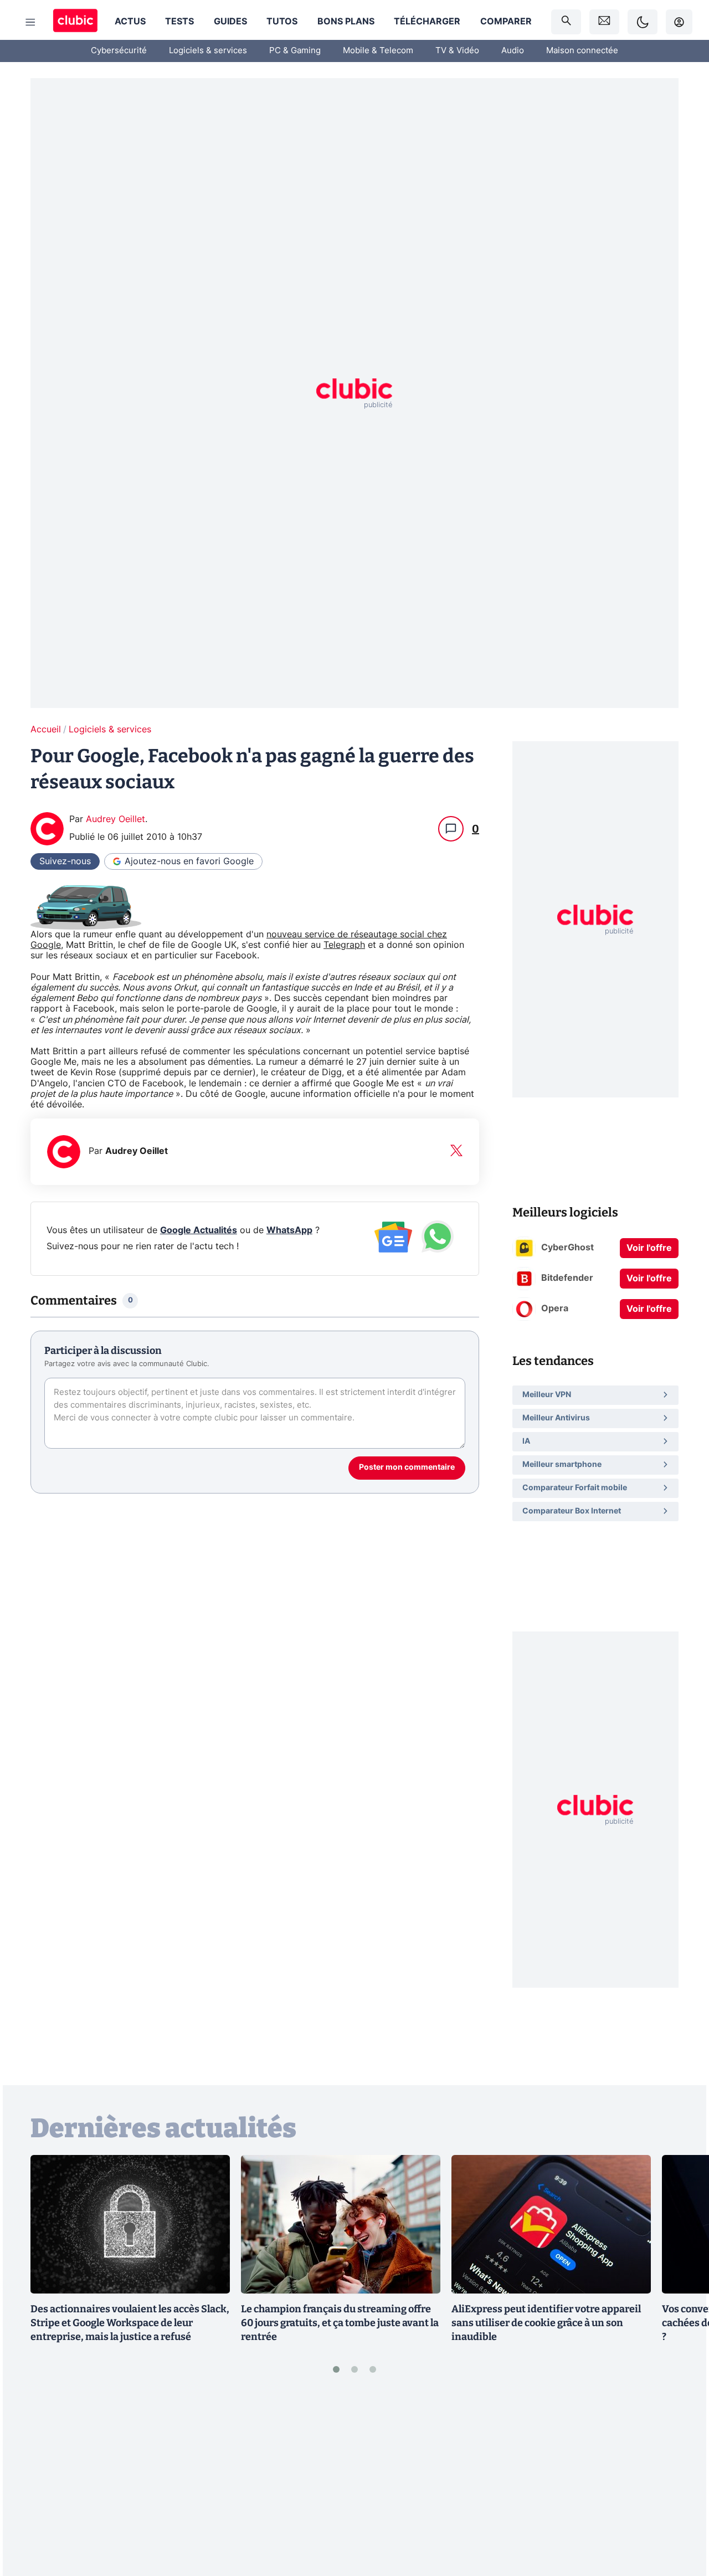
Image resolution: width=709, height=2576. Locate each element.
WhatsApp (289, 1230)
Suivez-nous (65, 861)
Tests (179, 22)
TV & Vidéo (457, 51)
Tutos (282, 22)
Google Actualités (199, 1230)
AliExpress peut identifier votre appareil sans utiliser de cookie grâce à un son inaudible (546, 2323)
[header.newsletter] (604, 22)
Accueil (46, 730)
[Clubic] (75, 22)
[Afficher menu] (30, 22)
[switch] (643, 22)
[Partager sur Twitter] (681, 2518)
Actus (130, 22)
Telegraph (344, 945)
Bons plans (346, 22)
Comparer (506, 22)
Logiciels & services (208, 51)
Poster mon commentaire (407, 1467)
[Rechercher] (566, 22)
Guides (230, 22)
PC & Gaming (295, 51)
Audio (513, 51)
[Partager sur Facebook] (681, 2481)
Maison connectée (582, 51)
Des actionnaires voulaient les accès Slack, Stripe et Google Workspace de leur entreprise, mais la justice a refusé (130, 2323)
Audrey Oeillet (115, 819)
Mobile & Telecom (378, 51)
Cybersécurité (119, 51)
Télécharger (427, 22)
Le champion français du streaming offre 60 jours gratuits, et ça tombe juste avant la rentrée (340, 2323)
